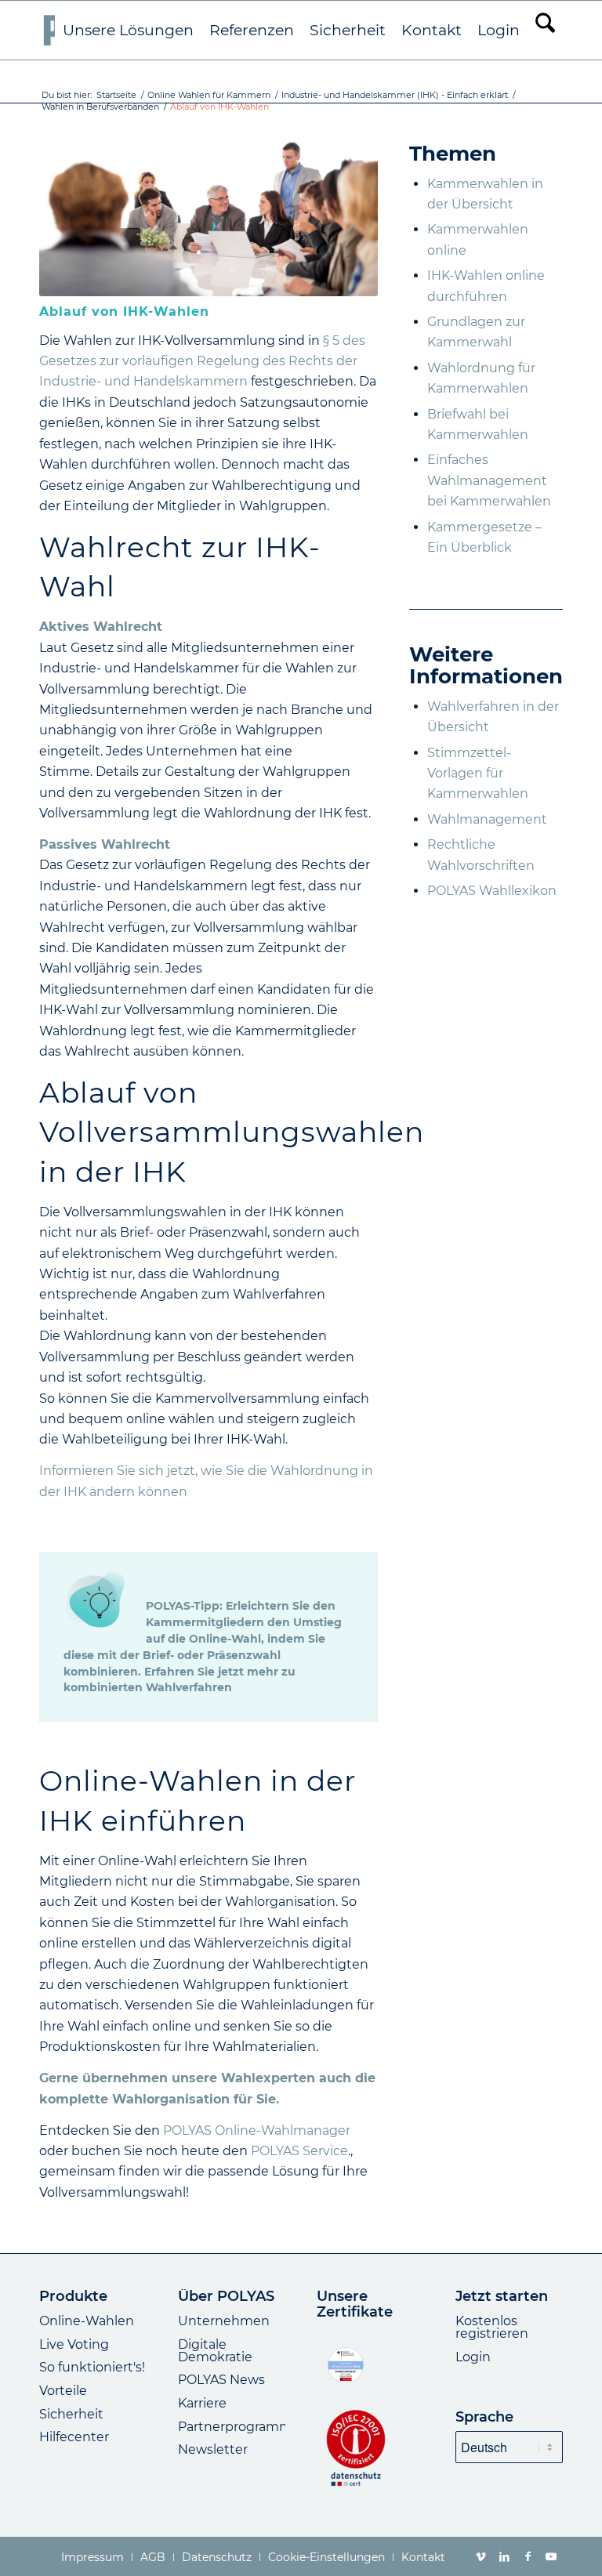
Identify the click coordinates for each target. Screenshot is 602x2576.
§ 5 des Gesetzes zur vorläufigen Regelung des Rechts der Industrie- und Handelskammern (202, 361)
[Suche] (545, 30)
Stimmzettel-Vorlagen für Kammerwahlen (478, 774)
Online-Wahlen (87, 2321)
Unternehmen (224, 2321)
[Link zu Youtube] (551, 2556)
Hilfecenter (74, 2437)
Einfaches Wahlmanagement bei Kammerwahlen (489, 480)
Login (473, 2357)
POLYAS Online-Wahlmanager (257, 2130)
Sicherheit (71, 2414)
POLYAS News (221, 2380)
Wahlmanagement (487, 819)
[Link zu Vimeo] (481, 2556)
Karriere (202, 2403)
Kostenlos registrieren (492, 2327)
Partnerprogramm (235, 2427)
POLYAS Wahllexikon (492, 891)
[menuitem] (128, 31)
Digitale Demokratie (215, 2351)
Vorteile (63, 2391)
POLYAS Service (299, 2151)
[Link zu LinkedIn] (504, 2556)
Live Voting (74, 2344)
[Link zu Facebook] (528, 2556)
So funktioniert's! (92, 2367)
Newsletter (213, 2449)
